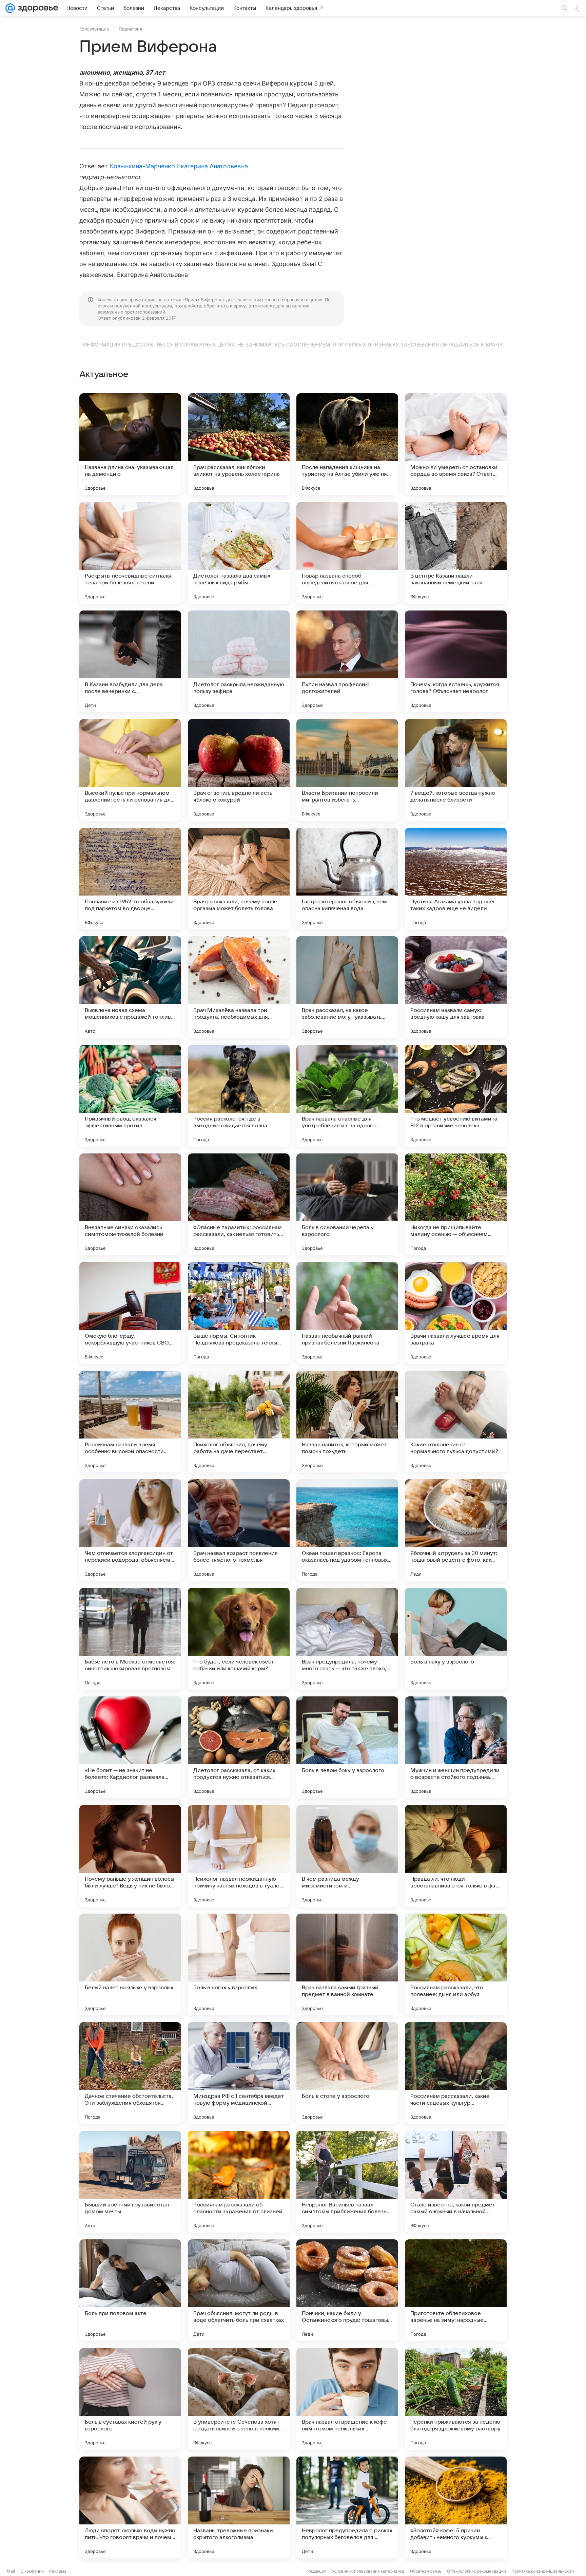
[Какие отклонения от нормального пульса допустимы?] (456, 1422)
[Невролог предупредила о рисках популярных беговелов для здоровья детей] (347, 2507)
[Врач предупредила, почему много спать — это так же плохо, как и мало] (347, 1639)
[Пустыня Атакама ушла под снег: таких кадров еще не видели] (456, 879)
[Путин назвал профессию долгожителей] (347, 661)
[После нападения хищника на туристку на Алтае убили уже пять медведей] (347, 444)
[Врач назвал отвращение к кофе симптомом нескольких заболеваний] (347, 2399)
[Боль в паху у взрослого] (456, 1639)
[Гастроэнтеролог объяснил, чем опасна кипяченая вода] (347, 879)
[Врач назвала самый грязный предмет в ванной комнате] (347, 1964)
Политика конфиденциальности (543, 2571)
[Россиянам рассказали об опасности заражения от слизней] (239, 2182)
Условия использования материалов (368, 2571)
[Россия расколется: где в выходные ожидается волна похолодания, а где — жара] (239, 1096)
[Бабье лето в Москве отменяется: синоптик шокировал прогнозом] (130, 1639)
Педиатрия (130, 29)
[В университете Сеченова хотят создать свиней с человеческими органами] (239, 2399)
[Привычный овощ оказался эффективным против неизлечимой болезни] (130, 1096)
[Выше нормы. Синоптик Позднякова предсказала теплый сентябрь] (239, 1313)
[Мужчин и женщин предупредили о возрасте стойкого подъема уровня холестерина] (456, 1747)
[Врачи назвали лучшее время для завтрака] (456, 1313)
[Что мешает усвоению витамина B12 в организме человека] (456, 1096)
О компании (32, 2571)
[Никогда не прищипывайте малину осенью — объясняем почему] (456, 1204)
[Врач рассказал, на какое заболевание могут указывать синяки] (347, 987)
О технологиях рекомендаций (476, 2571)
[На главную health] (37, 8)
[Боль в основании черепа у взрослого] (347, 1204)
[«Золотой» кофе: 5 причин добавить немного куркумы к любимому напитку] (456, 2507)
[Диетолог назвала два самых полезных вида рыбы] (239, 553)
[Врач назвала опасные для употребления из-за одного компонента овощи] (347, 1096)
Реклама (58, 2571)
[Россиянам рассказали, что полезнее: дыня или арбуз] (456, 1964)
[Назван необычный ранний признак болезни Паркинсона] (347, 1313)
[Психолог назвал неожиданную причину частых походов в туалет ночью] (239, 1856)
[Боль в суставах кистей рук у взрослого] (130, 2399)
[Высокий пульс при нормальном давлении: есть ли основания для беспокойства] (130, 770)
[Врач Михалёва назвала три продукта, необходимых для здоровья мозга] (239, 987)
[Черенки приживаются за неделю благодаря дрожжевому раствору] (456, 2399)
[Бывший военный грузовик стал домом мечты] (130, 2182)
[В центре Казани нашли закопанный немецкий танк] (456, 553)
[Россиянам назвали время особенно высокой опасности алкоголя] (130, 1422)
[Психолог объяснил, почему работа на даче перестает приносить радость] (239, 1422)
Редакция (317, 2571)
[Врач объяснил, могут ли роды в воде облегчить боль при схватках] (239, 2290)
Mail (11, 2571)
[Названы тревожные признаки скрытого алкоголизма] (239, 2507)
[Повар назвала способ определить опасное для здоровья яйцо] (347, 553)
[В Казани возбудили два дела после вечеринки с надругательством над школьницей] (130, 661)
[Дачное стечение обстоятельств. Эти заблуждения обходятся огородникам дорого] (130, 2073)
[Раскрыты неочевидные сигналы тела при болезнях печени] (130, 553)
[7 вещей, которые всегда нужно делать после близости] (456, 770)
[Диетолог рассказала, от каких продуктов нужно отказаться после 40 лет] (239, 1747)
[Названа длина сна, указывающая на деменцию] (130, 444)
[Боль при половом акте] (130, 2290)
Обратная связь (426, 2571)
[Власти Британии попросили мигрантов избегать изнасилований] (347, 770)
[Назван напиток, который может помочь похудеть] (347, 1422)
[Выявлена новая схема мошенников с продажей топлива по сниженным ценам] (130, 987)
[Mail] (10, 8)
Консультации (94, 29)
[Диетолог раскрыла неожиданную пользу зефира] (239, 661)
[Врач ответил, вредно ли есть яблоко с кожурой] (239, 770)
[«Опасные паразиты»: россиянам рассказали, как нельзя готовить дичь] (239, 1204)
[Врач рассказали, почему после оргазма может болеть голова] (239, 879)
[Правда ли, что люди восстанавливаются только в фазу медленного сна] (456, 1856)
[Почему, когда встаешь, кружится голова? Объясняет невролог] (456, 661)
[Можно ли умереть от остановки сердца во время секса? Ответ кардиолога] (456, 444)
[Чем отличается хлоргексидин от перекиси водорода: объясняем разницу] (130, 1530)
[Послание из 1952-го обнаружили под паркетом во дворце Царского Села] (130, 879)
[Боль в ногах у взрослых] (239, 1964)
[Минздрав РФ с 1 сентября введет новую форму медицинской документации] (239, 2073)
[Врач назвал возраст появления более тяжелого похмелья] (239, 1530)
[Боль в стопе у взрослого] (347, 2073)
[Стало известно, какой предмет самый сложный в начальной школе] (456, 2182)
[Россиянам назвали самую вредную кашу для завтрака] (456, 987)
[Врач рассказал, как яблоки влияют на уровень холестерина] (239, 444)
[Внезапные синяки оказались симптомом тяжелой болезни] (130, 1204)
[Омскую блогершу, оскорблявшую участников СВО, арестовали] (130, 1313)
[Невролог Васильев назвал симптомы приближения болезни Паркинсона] (347, 2182)
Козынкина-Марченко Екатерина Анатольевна (179, 166)
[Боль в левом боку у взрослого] (347, 1747)
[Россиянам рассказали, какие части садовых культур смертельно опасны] (456, 2073)
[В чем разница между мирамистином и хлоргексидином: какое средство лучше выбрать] (347, 1856)
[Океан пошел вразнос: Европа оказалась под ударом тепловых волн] (347, 1530)
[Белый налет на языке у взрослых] (130, 1964)
